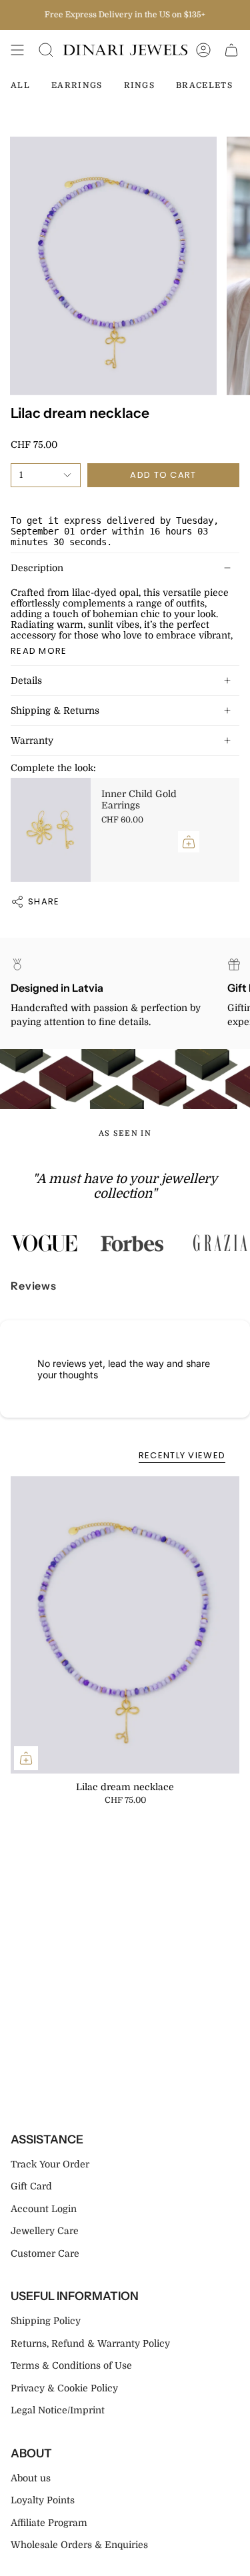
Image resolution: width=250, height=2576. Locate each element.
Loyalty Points (43, 2500)
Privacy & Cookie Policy (64, 2388)
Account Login (44, 2209)
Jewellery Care (45, 2231)
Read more (39, 651)
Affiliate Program (49, 2523)
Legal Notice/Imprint (58, 2410)
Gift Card (31, 2186)
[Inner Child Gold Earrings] (51, 830)
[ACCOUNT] (203, 50)
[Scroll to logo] (44, 1243)
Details (26, 680)
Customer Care (45, 2253)
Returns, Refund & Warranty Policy (90, 2343)
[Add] (189, 842)
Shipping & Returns (55, 710)
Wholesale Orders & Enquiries (79, 2545)
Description (37, 568)
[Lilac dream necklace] (125, 1625)
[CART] (231, 50)
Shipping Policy (46, 2321)
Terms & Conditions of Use (71, 2365)
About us (31, 2478)
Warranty (32, 740)
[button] (46, 50)
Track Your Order (50, 2164)
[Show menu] (17, 50)
